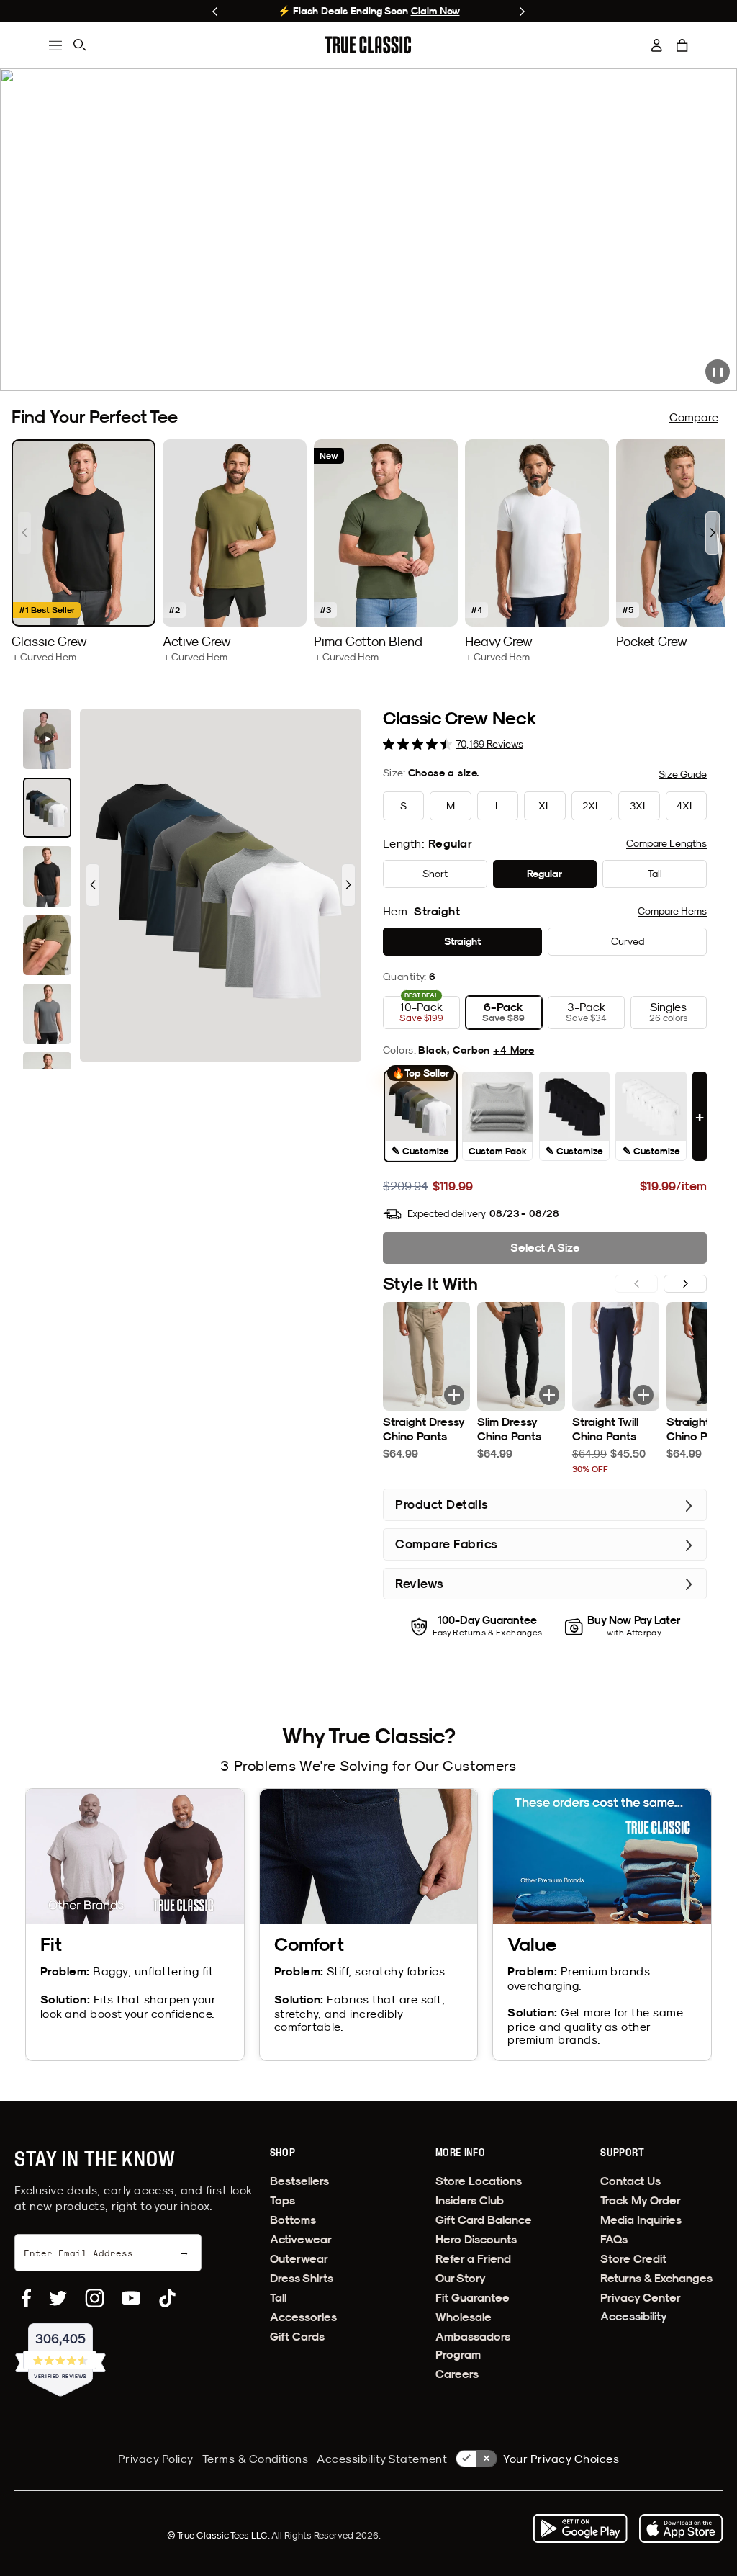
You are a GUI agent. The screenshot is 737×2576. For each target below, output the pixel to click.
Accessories (303, 2317)
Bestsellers (299, 2181)
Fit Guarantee (473, 2298)
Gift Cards (297, 2337)
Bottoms (293, 2220)
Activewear (301, 2239)
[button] (682, 45)
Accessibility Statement (382, 2459)
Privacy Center (641, 2298)
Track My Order (641, 2200)
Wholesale (464, 2317)
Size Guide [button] (683, 774)
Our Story (461, 2278)
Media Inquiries (641, 2220)
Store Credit (633, 2259)
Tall (278, 2298)
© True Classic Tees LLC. (219, 2535)
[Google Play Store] (580, 2528)
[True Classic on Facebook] (26, 2298)
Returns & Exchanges (656, 2278)
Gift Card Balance (484, 2220)
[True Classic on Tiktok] (167, 2298)
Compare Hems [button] (672, 911)
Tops (282, 2200)
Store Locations (479, 2181)
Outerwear (299, 2259)
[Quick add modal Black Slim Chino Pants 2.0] (549, 1395)
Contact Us (630, 2181)
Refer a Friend (473, 2259)
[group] (83, 551)
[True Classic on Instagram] (95, 2298)
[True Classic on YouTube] (131, 2298)
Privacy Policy (156, 2459)
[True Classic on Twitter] (58, 2298)
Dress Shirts (302, 2278)
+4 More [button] (514, 1050)
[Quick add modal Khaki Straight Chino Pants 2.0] (454, 1395)
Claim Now (134, 11)
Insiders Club (470, 2200)
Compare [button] (666, 843)
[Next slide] (522, 12)
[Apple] (681, 2528)
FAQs (614, 2239)
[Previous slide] (215, 12)
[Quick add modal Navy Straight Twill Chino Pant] (643, 1395)
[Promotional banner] (368, 230)
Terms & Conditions (256, 2459)
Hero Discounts (476, 2239)
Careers (457, 2374)
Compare (694, 417)
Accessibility (634, 2316)
